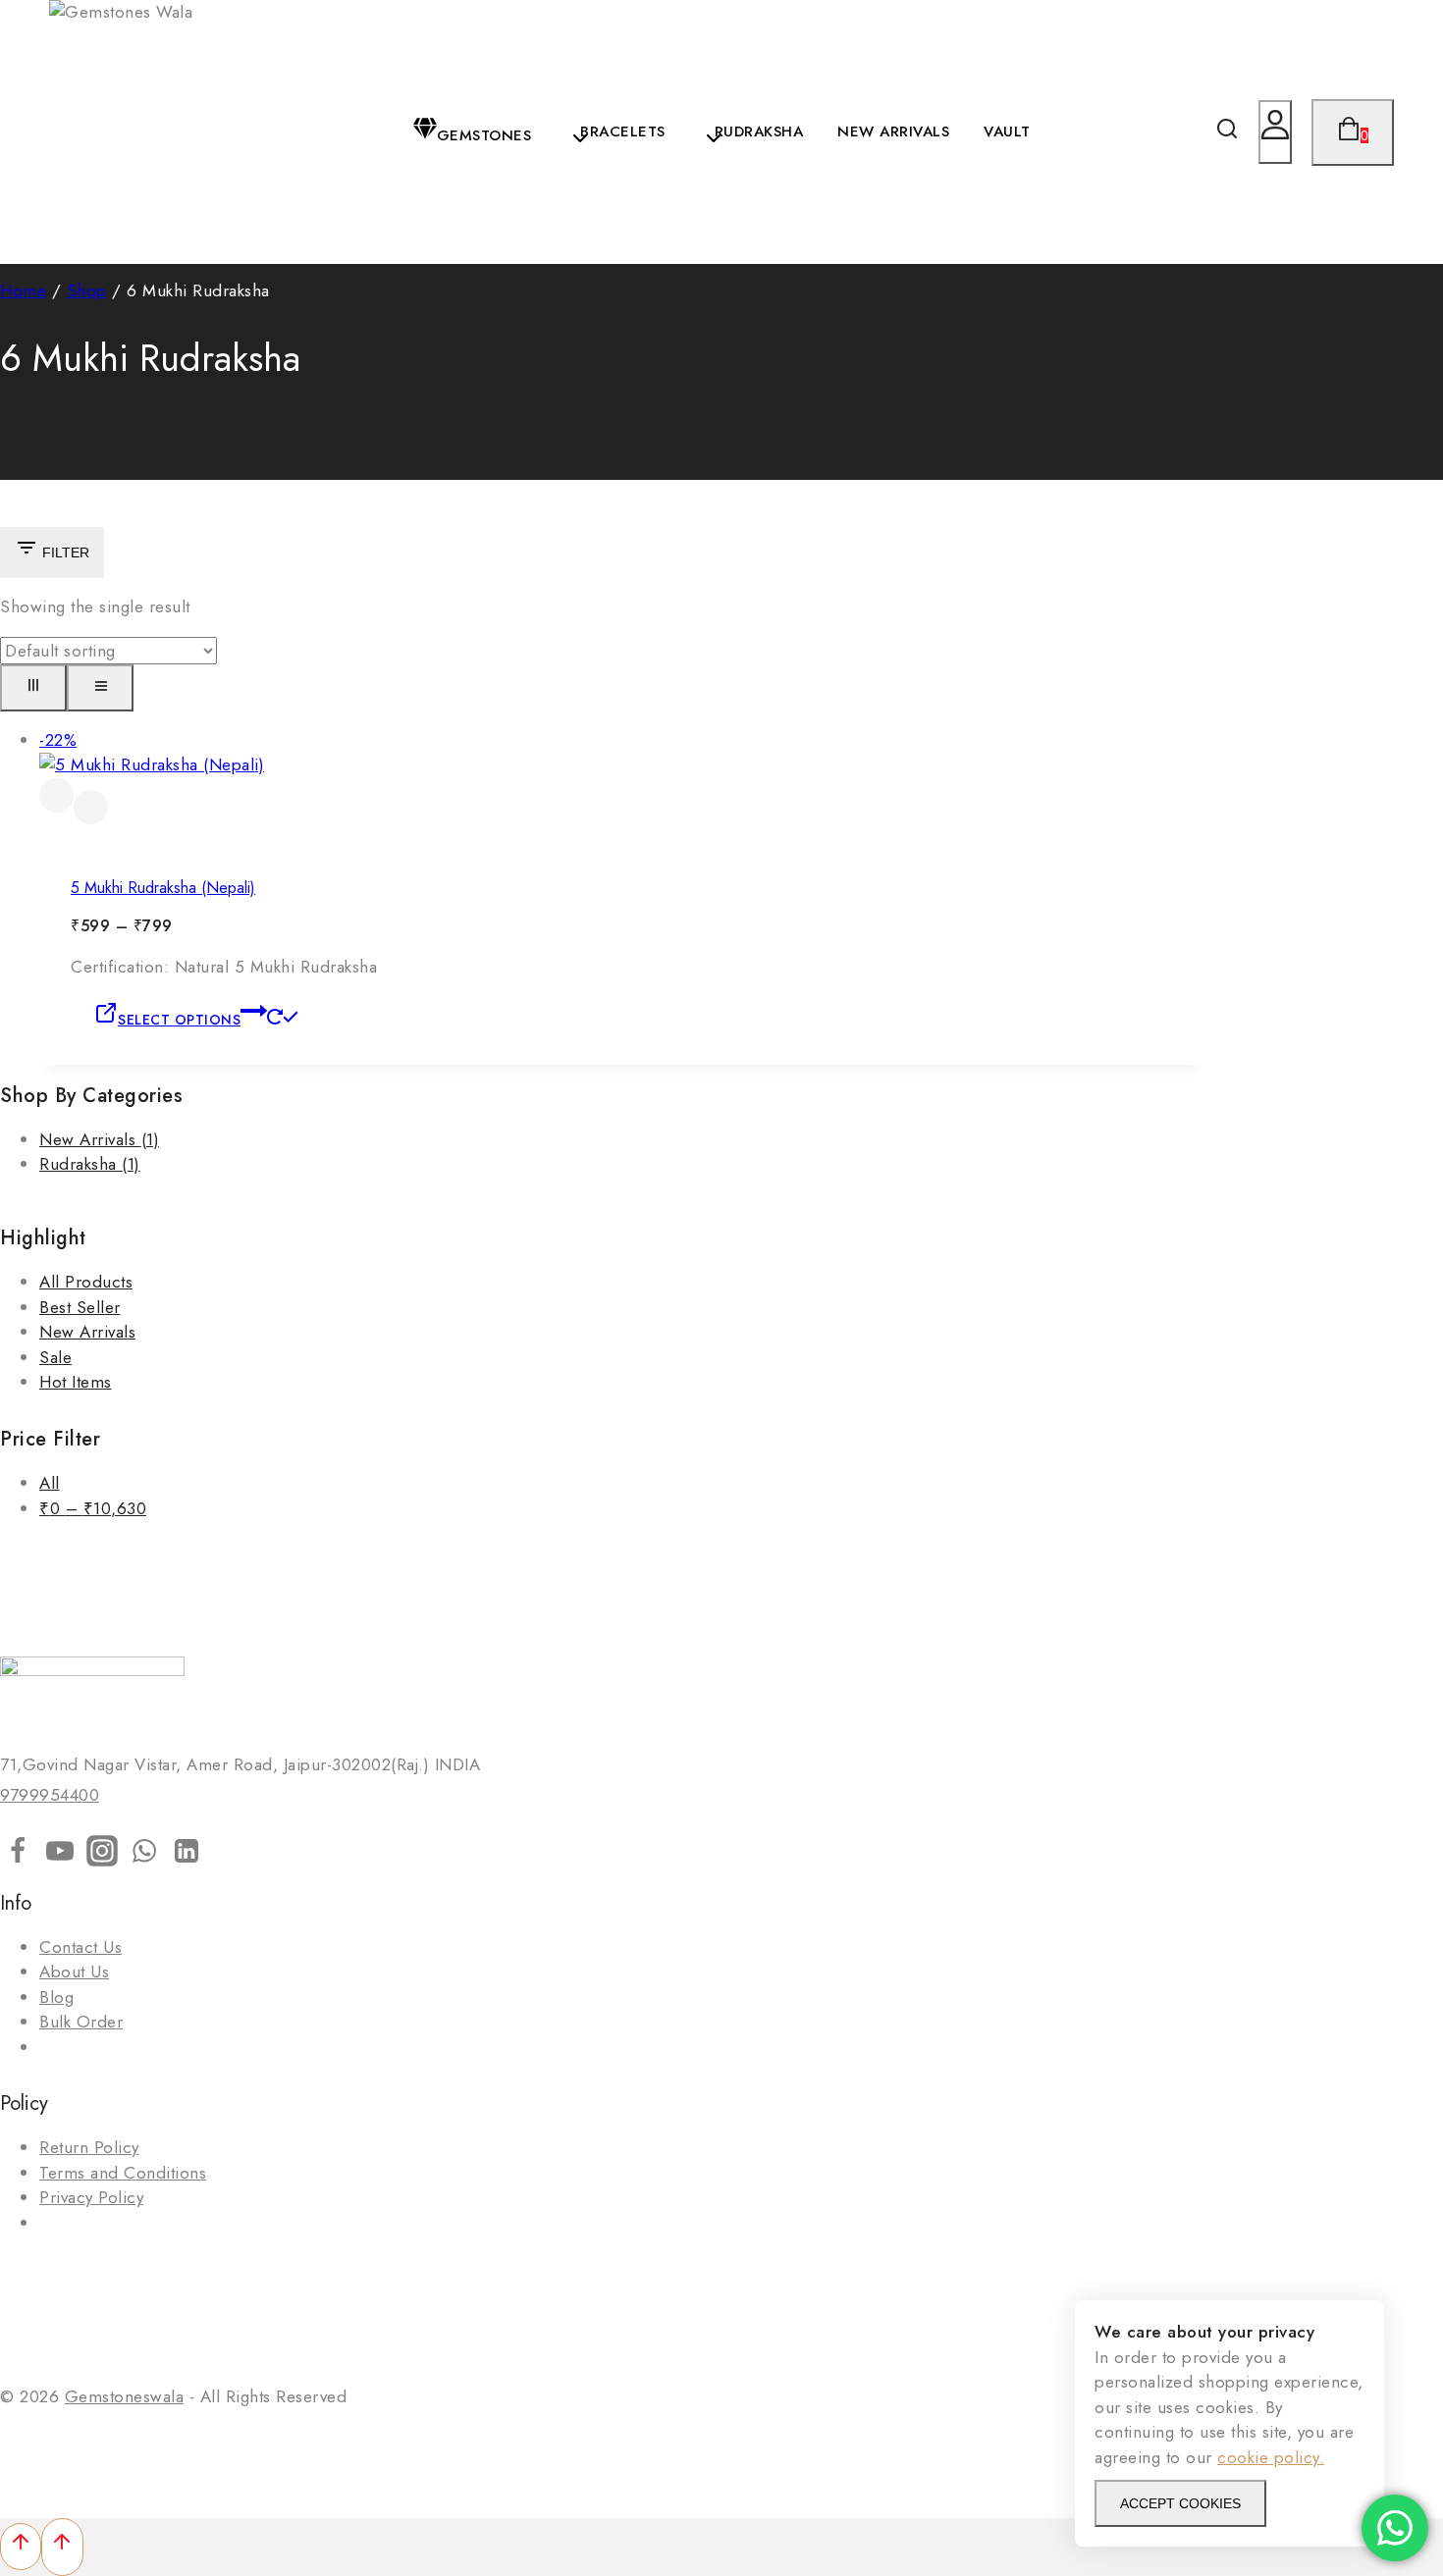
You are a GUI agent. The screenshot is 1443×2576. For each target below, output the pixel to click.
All (50, 1483)
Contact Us (80, 1947)
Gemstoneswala (125, 2396)
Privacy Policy (91, 2197)
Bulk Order (81, 2022)
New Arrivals (99, 1139)
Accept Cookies (1180, 2503)
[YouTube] (60, 1855)
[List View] (100, 688)
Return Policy (89, 2147)
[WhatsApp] (144, 1855)
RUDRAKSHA (759, 131)
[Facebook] (18, 1855)
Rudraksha (90, 1164)
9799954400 (50, 1795)
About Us (74, 1971)
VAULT (1007, 131)
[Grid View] (33, 688)
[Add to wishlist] (56, 795)
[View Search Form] (1227, 132)
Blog (56, 1997)
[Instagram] (102, 1855)
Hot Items (76, 1382)
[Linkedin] (187, 1855)
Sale (55, 1357)
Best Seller (80, 1307)
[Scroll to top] (21, 2547)
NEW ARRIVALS (893, 131)
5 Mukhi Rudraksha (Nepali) (163, 888)
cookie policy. (1271, 2457)
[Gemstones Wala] (123, 132)
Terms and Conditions (123, 2173)
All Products (86, 1282)
